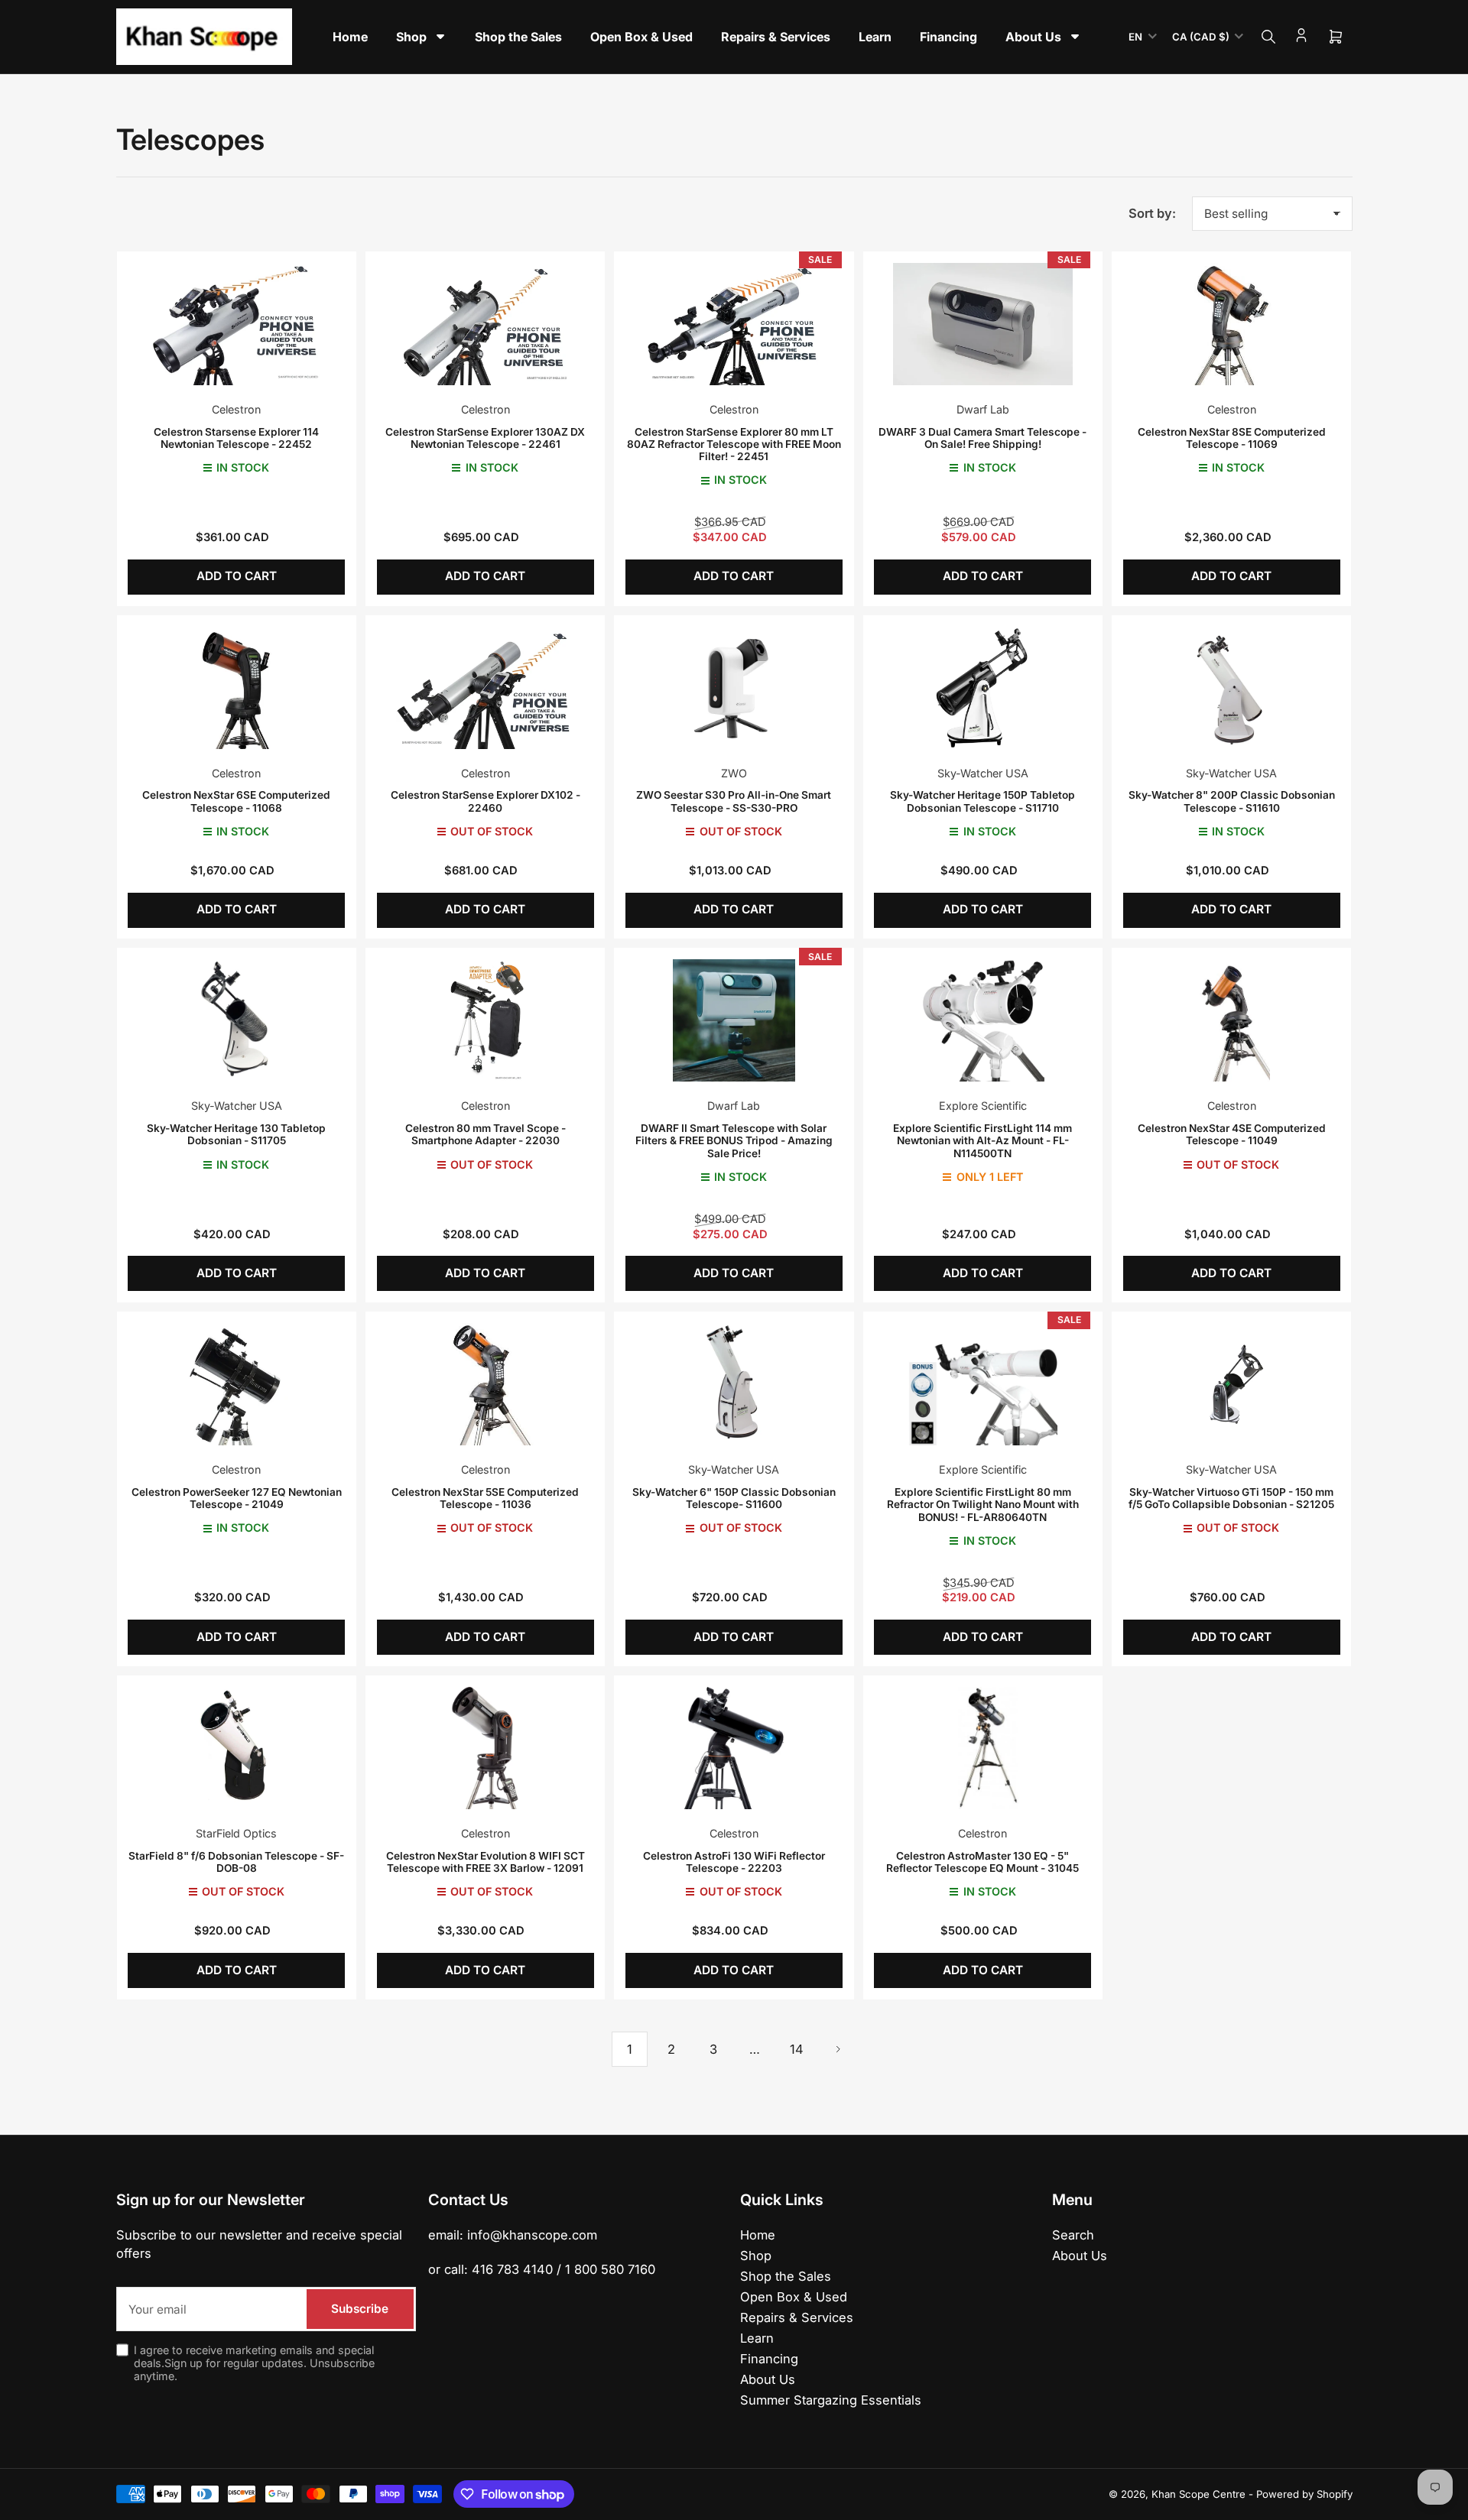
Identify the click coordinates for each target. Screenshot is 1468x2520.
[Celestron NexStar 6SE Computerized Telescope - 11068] (236, 687)
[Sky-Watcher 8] (1232, 687)
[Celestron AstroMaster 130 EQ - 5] (982, 1748)
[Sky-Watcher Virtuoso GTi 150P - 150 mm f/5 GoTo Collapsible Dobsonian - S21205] (1232, 1384)
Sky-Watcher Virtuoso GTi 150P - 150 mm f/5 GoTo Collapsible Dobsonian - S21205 (1231, 1498)
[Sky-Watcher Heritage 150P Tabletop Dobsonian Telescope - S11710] (982, 687)
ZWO (734, 773)
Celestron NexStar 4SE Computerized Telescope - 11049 (1232, 1134)
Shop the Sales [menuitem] (518, 37)
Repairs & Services (797, 2317)
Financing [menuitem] (948, 37)
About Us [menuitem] (1033, 37)
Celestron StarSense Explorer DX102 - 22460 (486, 801)
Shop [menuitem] (411, 37)
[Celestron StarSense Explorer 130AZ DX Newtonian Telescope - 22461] (486, 324)
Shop (756, 2256)
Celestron (236, 409)
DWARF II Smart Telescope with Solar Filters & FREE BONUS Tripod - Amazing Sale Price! (734, 1141)
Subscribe (360, 2309)
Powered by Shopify (1304, 2494)
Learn (757, 2338)
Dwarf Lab (983, 409)
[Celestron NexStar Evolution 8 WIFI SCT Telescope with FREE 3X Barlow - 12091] (486, 1748)
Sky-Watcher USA (983, 773)
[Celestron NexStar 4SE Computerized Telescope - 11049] (1232, 1020)
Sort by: (1152, 213)
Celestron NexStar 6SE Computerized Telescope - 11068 (236, 801)
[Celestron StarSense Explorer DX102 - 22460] (486, 687)
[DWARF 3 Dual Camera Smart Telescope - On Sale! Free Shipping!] (982, 324)
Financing (769, 2359)
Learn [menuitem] (875, 37)
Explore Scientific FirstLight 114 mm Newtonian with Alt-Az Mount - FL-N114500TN (982, 1141)
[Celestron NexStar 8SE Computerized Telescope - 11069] (1232, 324)
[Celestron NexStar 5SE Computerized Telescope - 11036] (486, 1384)
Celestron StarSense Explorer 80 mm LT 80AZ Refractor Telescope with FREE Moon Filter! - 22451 (734, 444)
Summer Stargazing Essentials (831, 2400)
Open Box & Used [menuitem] (641, 37)
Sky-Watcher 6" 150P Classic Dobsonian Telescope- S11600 (734, 1498)
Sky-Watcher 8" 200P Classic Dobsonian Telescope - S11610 (1232, 801)
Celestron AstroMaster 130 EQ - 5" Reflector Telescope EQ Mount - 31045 (982, 1862)
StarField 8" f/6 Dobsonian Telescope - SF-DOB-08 (236, 1862)
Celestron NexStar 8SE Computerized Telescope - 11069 (1232, 438)
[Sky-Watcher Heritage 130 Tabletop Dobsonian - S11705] (236, 1020)
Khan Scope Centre (1198, 2494)
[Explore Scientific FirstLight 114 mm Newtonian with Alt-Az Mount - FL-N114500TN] (982, 1020)
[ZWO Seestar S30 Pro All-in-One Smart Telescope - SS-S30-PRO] (734, 687)
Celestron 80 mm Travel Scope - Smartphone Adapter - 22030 (486, 1134)
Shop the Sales (786, 2276)
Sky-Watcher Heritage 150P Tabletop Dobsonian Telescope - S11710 (982, 801)
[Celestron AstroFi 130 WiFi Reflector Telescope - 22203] (734, 1748)
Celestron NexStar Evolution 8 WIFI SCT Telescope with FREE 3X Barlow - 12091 (486, 1862)
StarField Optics (236, 1833)
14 (797, 2049)
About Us (768, 2379)
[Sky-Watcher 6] (734, 1384)
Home (758, 2235)
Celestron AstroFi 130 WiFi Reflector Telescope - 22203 (734, 1862)
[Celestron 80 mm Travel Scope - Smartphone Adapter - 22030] (486, 1020)
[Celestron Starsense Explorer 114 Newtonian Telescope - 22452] (236, 324)
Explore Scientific (983, 1106)
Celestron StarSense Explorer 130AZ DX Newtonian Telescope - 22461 (485, 438)
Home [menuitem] (350, 37)
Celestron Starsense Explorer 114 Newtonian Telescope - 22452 (236, 438)
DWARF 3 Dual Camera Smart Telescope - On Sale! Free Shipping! (982, 438)
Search (1073, 2235)
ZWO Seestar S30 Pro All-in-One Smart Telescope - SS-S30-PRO (734, 801)
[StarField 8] (236, 1748)
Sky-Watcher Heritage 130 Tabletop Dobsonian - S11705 (236, 1134)
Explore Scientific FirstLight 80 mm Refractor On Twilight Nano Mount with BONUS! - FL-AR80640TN (983, 1505)
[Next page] (838, 2049)
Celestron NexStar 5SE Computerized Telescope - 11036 (485, 1498)
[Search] (1268, 37)
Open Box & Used (794, 2297)
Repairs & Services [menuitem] (776, 37)
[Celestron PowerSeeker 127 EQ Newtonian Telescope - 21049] (236, 1384)
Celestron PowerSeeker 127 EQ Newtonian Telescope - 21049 (237, 1498)
